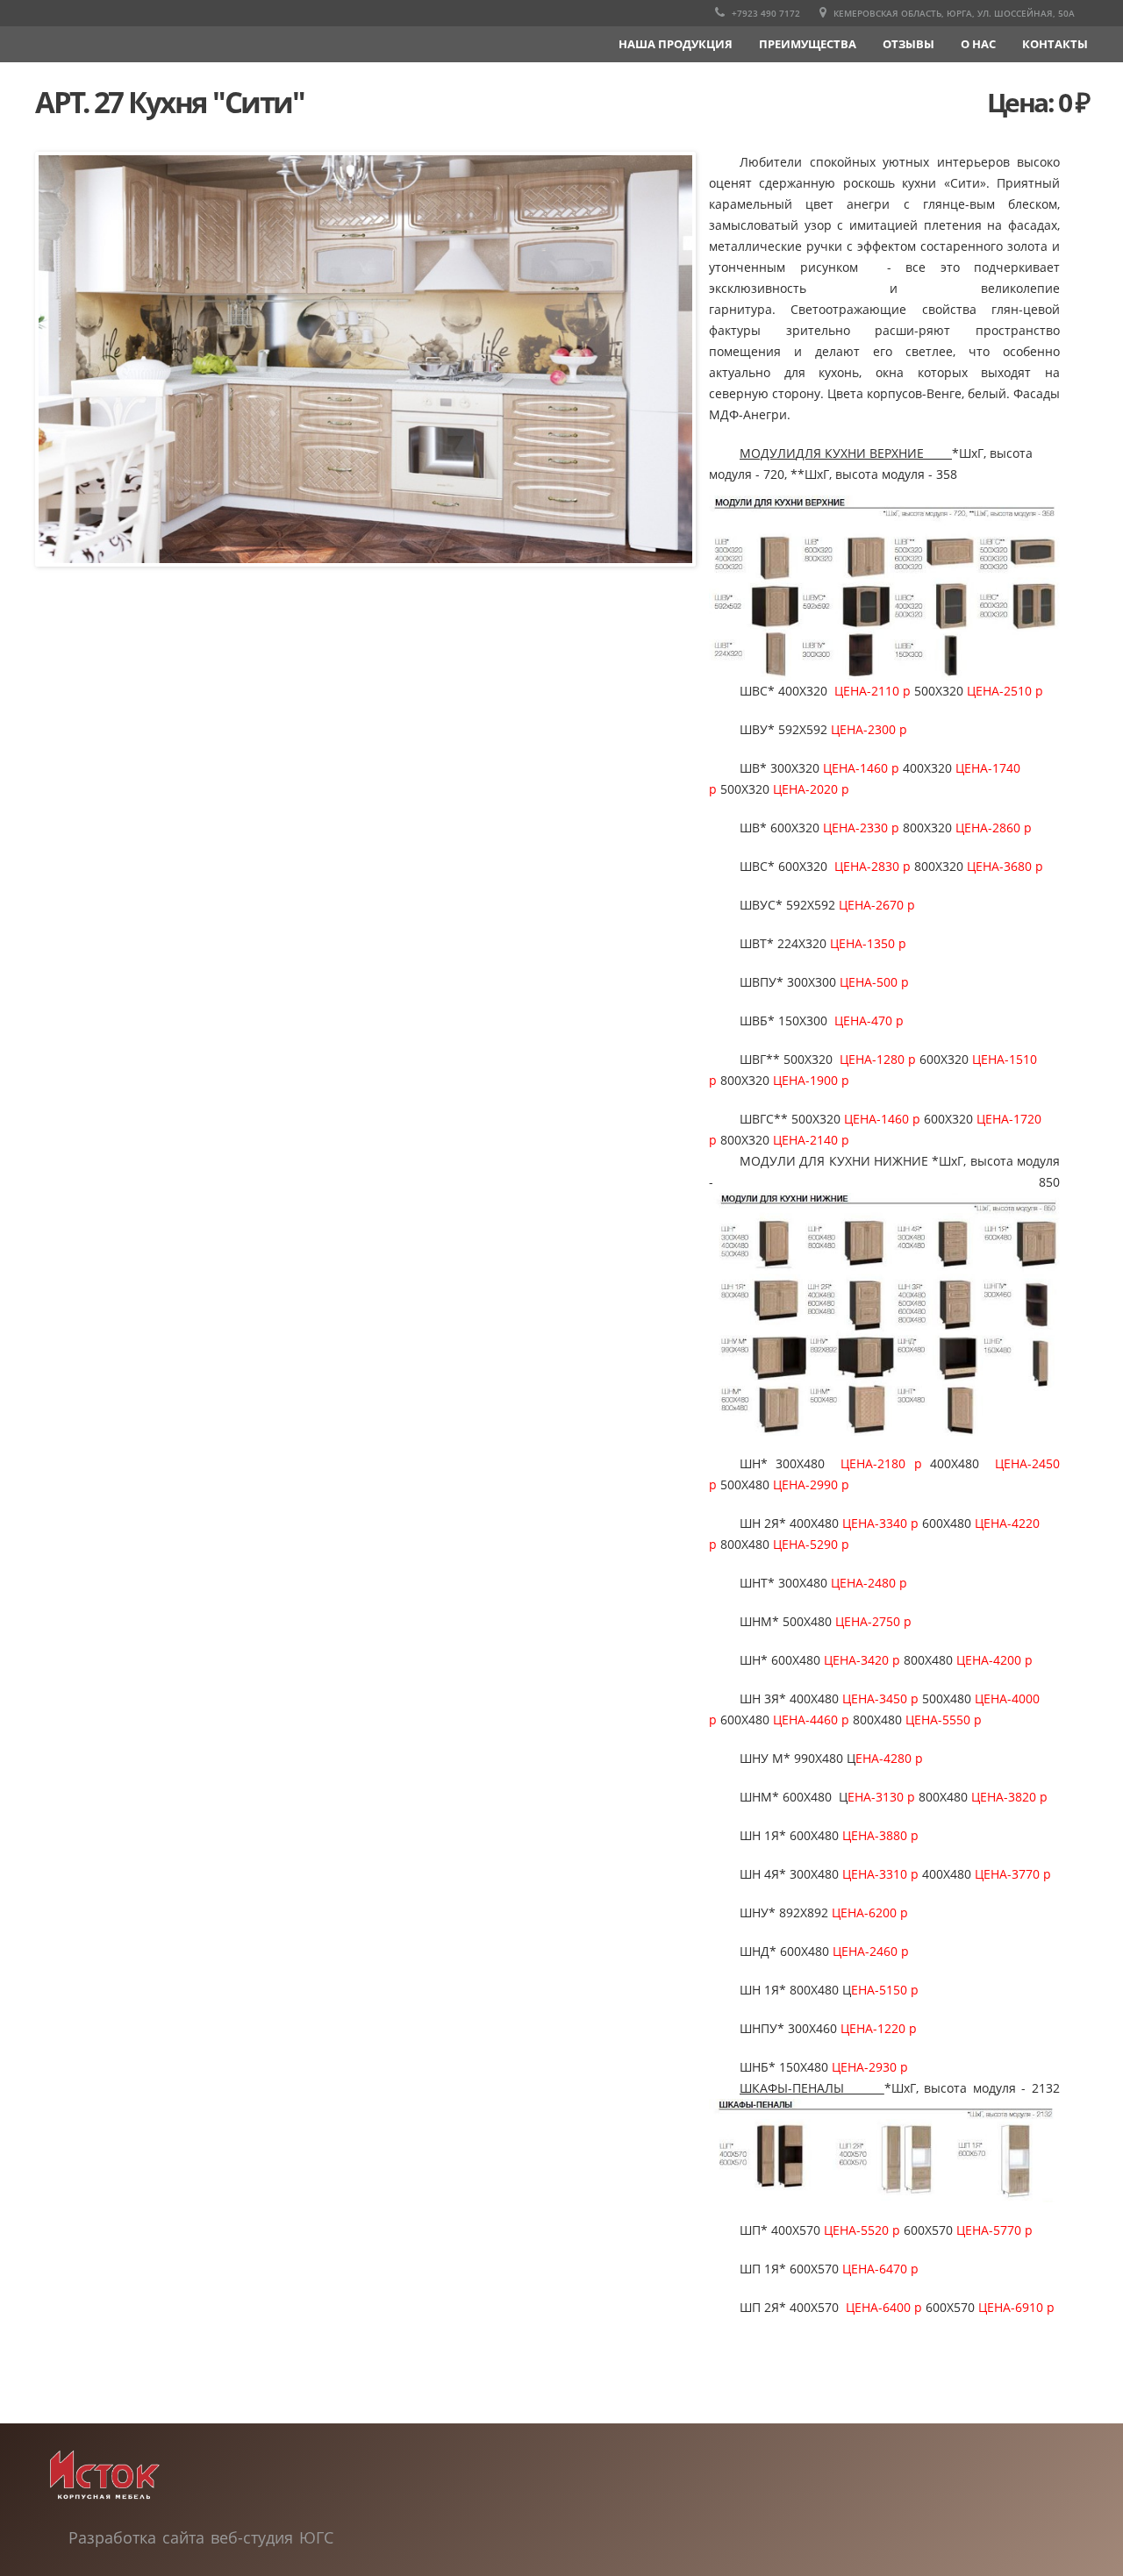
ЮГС (316, 2537)
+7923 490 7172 (765, 13)
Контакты (1055, 44)
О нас (978, 44)
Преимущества (808, 44)
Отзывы (908, 44)
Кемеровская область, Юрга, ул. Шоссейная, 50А (953, 13)
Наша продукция (676, 44)
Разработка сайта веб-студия (184, 2537)
